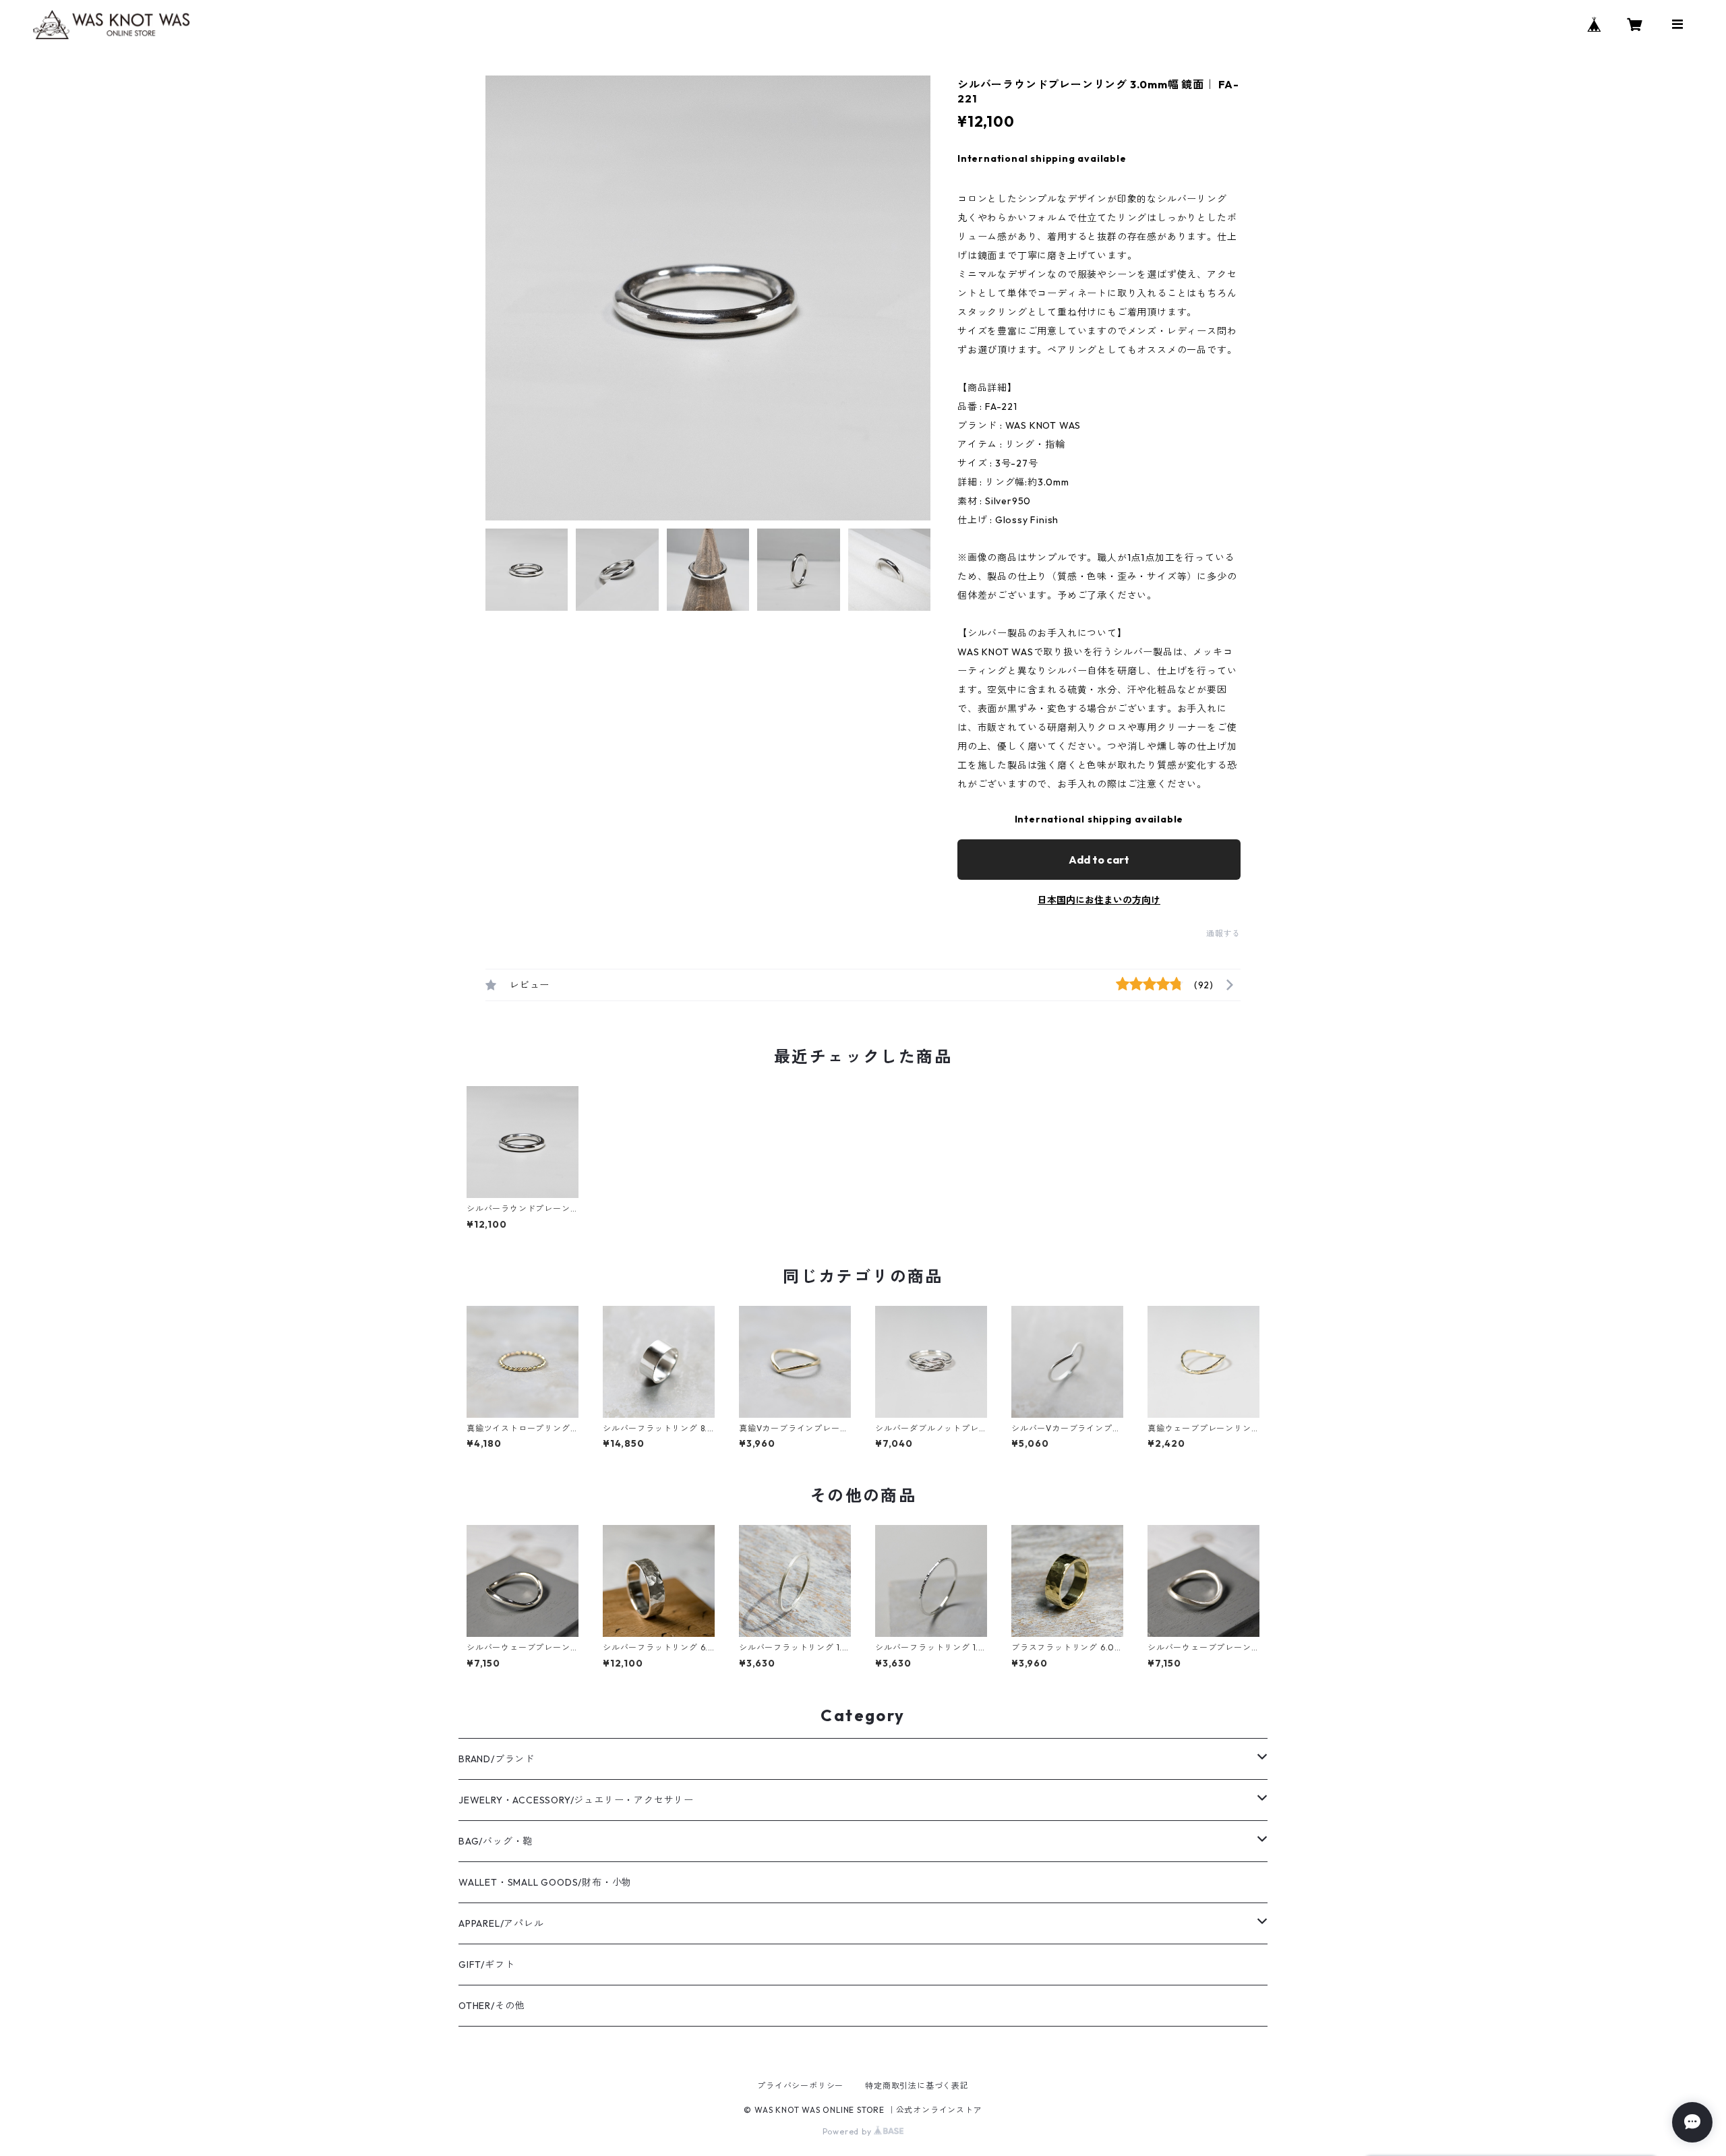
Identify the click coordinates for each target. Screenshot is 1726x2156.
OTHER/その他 (492, 2006)
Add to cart (1099, 860)
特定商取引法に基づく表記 (917, 2086)
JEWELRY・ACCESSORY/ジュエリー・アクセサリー (576, 1800)
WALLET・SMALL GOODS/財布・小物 (545, 1882)
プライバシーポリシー (800, 2086)
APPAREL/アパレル (501, 1923)
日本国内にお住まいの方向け (1099, 900)
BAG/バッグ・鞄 (496, 1841)
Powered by (849, 2131)
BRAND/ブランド (497, 1759)
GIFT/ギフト (486, 1965)
